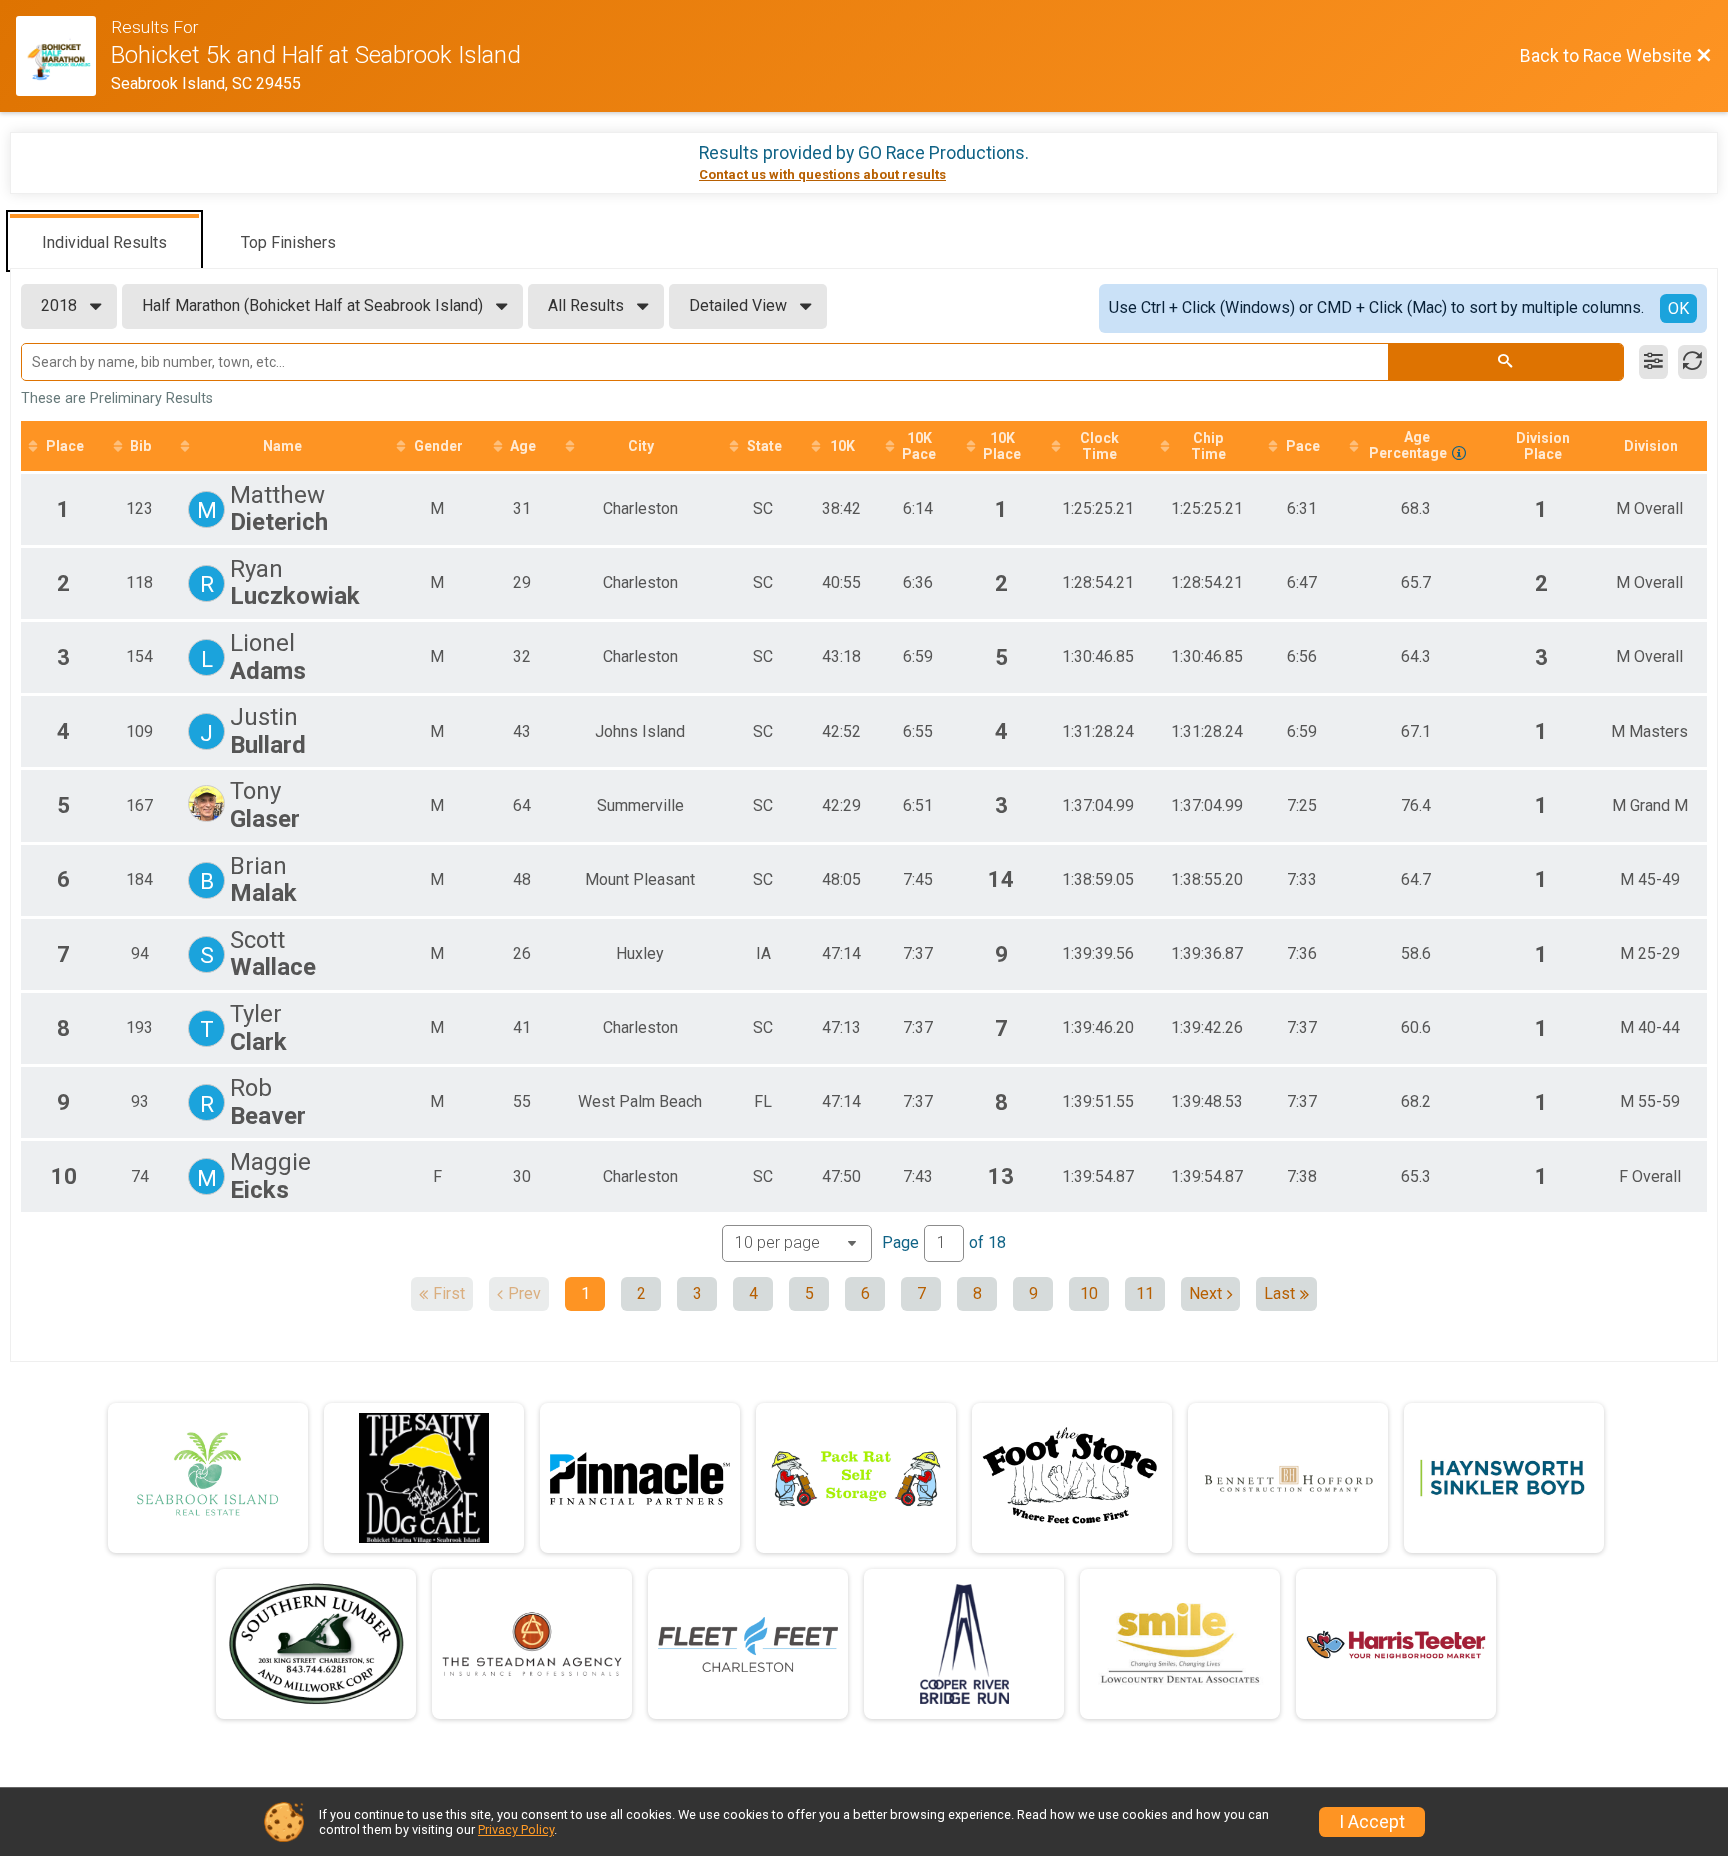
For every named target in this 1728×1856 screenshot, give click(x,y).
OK (1678, 308)
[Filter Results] (1653, 362)
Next (1205, 1293)
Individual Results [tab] (104, 242)
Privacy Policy (516, 1829)
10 (1089, 1293)
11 (1145, 1293)
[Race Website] (63, 56)
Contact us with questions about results (822, 174)
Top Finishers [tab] (288, 242)
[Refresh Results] (1692, 362)
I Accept (1372, 1822)
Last (1279, 1293)
